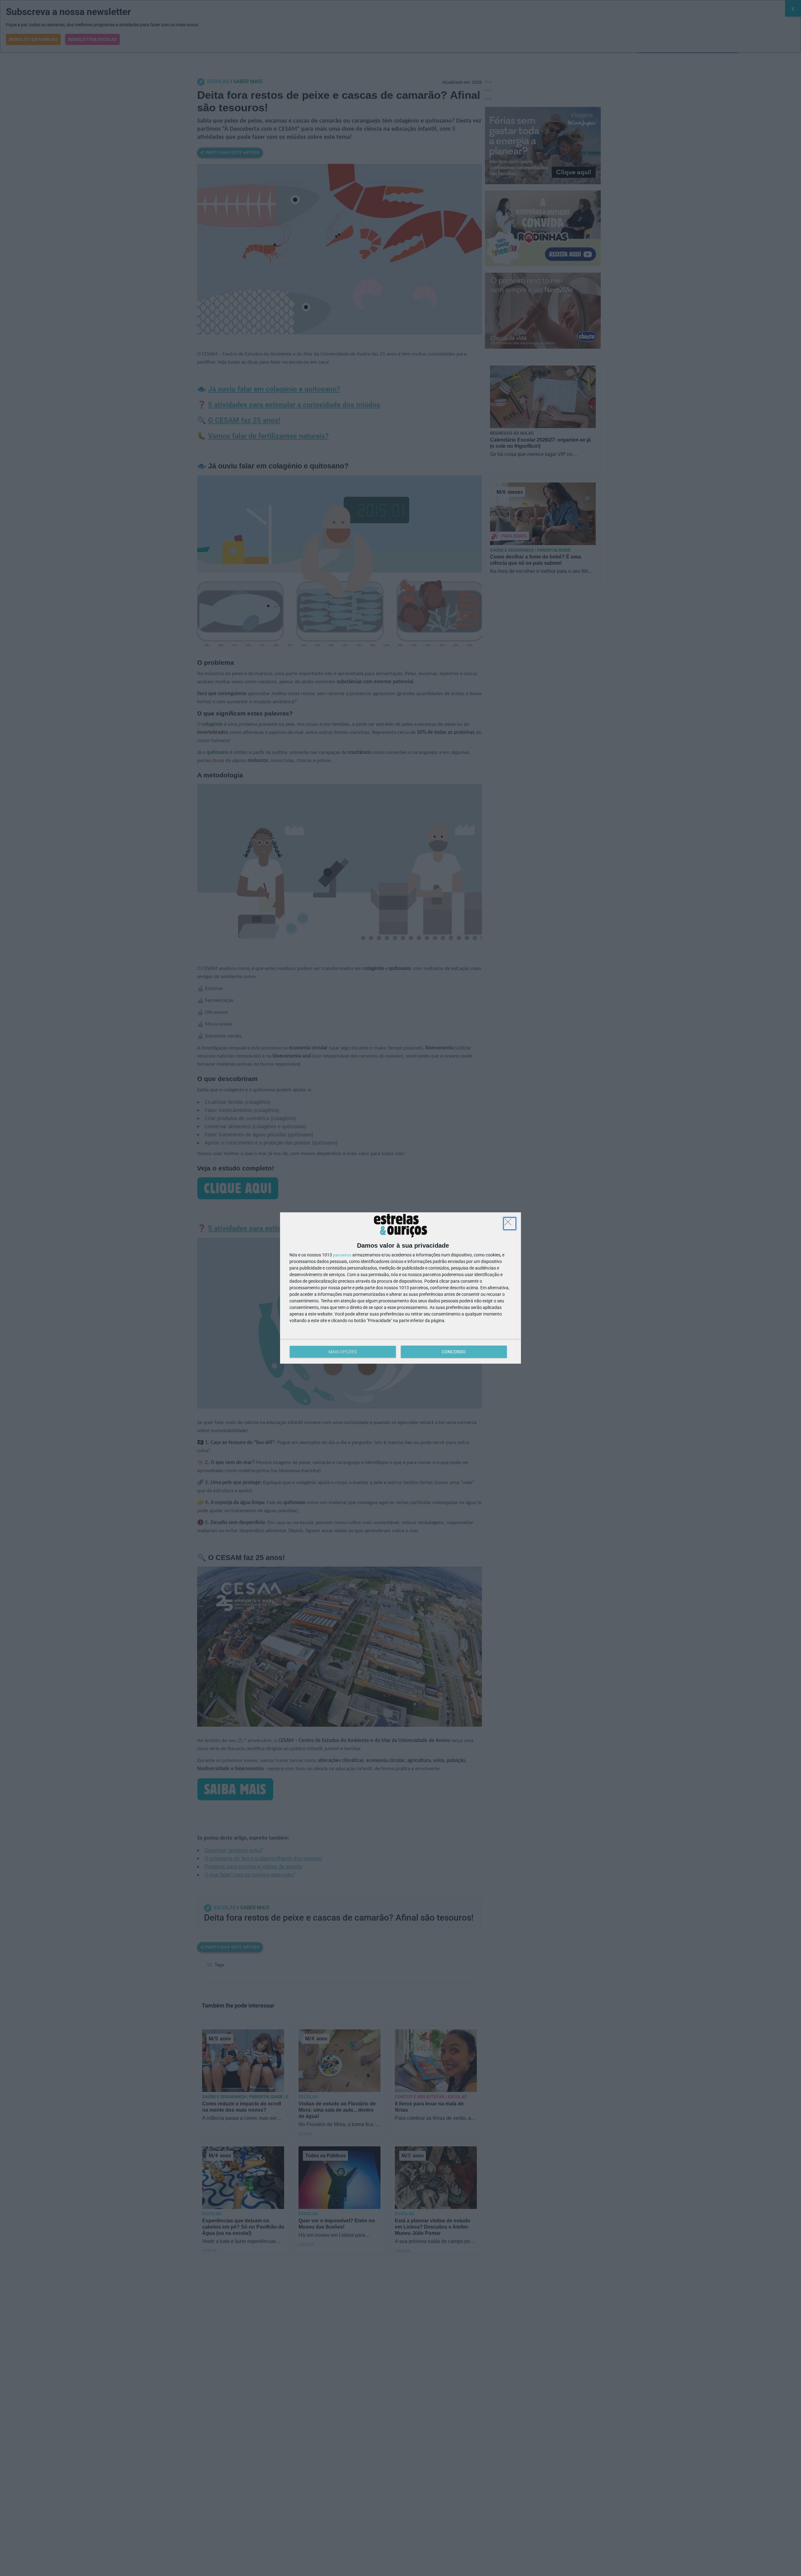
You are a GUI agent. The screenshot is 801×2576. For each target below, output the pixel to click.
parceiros (342, 1255)
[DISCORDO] (510, 1224)
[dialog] (400, 1288)
